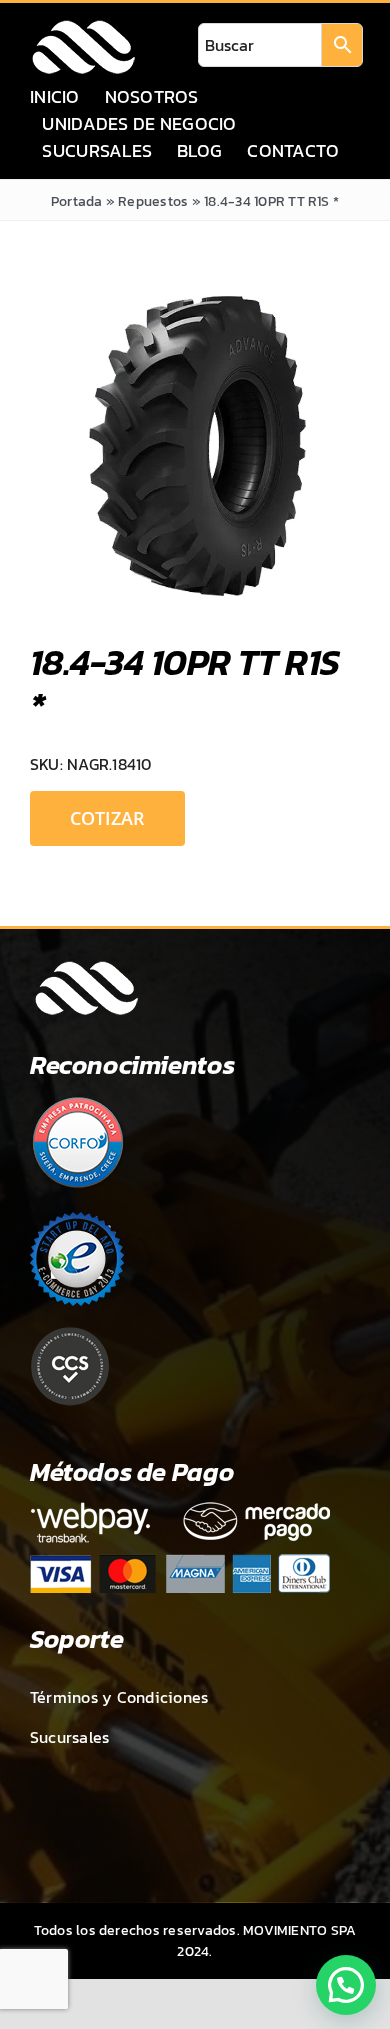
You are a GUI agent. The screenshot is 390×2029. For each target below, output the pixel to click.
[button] (346, 1985)
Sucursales (69, 1737)
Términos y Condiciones (119, 1697)
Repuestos (153, 201)
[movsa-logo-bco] (83, 26)
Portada (77, 201)
